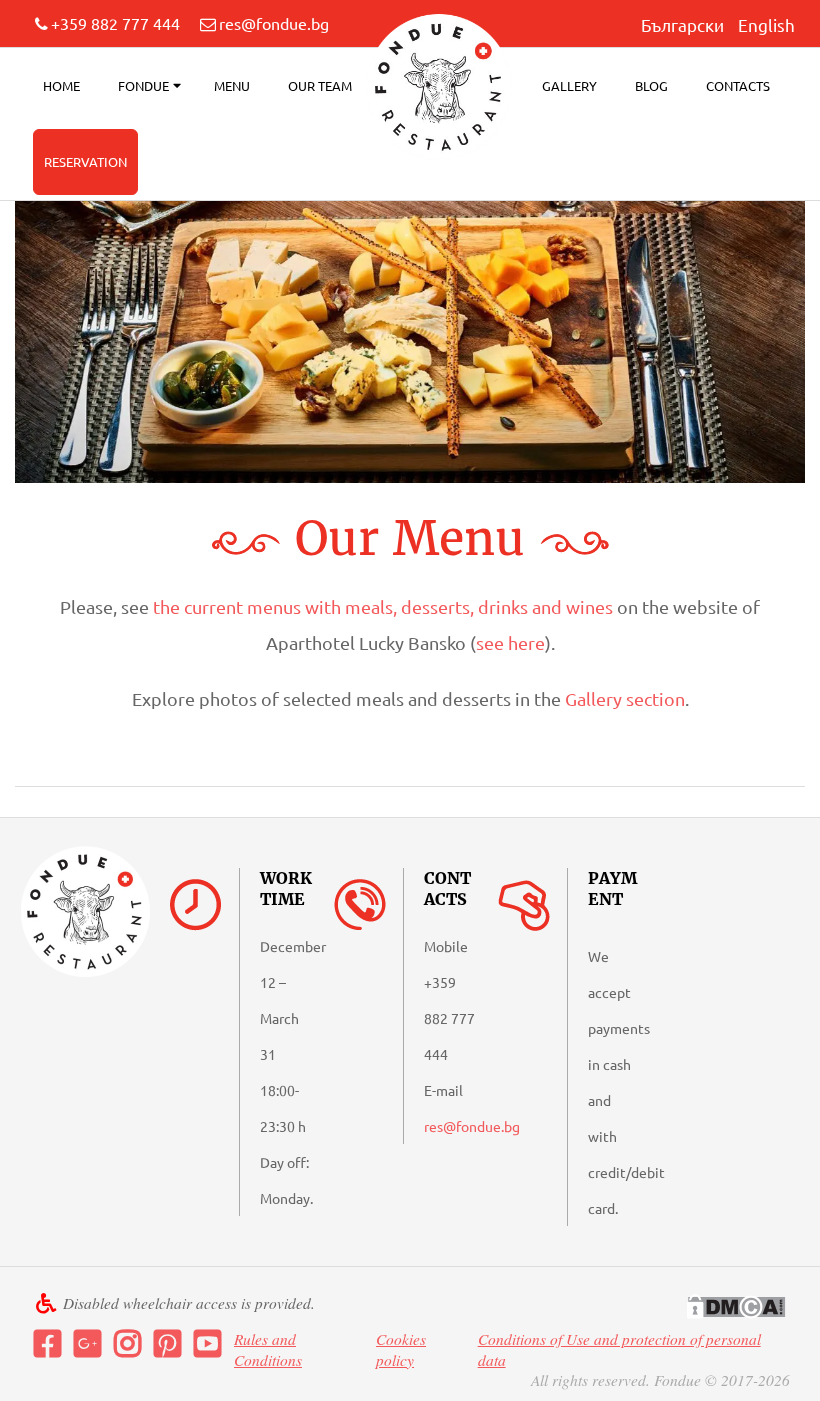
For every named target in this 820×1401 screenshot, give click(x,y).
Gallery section (625, 698)
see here (510, 642)
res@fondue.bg (274, 23)
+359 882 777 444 (115, 23)
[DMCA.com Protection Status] (736, 1306)
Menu (232, 85)
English (766, 24)
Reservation (85, 161)
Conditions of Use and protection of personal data (619, 1349)
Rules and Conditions (268, 1349)
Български (682, 24)
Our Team (320, 85)
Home (61, 85)
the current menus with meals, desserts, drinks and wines (383, 606)
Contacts (738, 85)
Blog (651, 85)
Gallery (569, 85)
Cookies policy (401, 1349)
